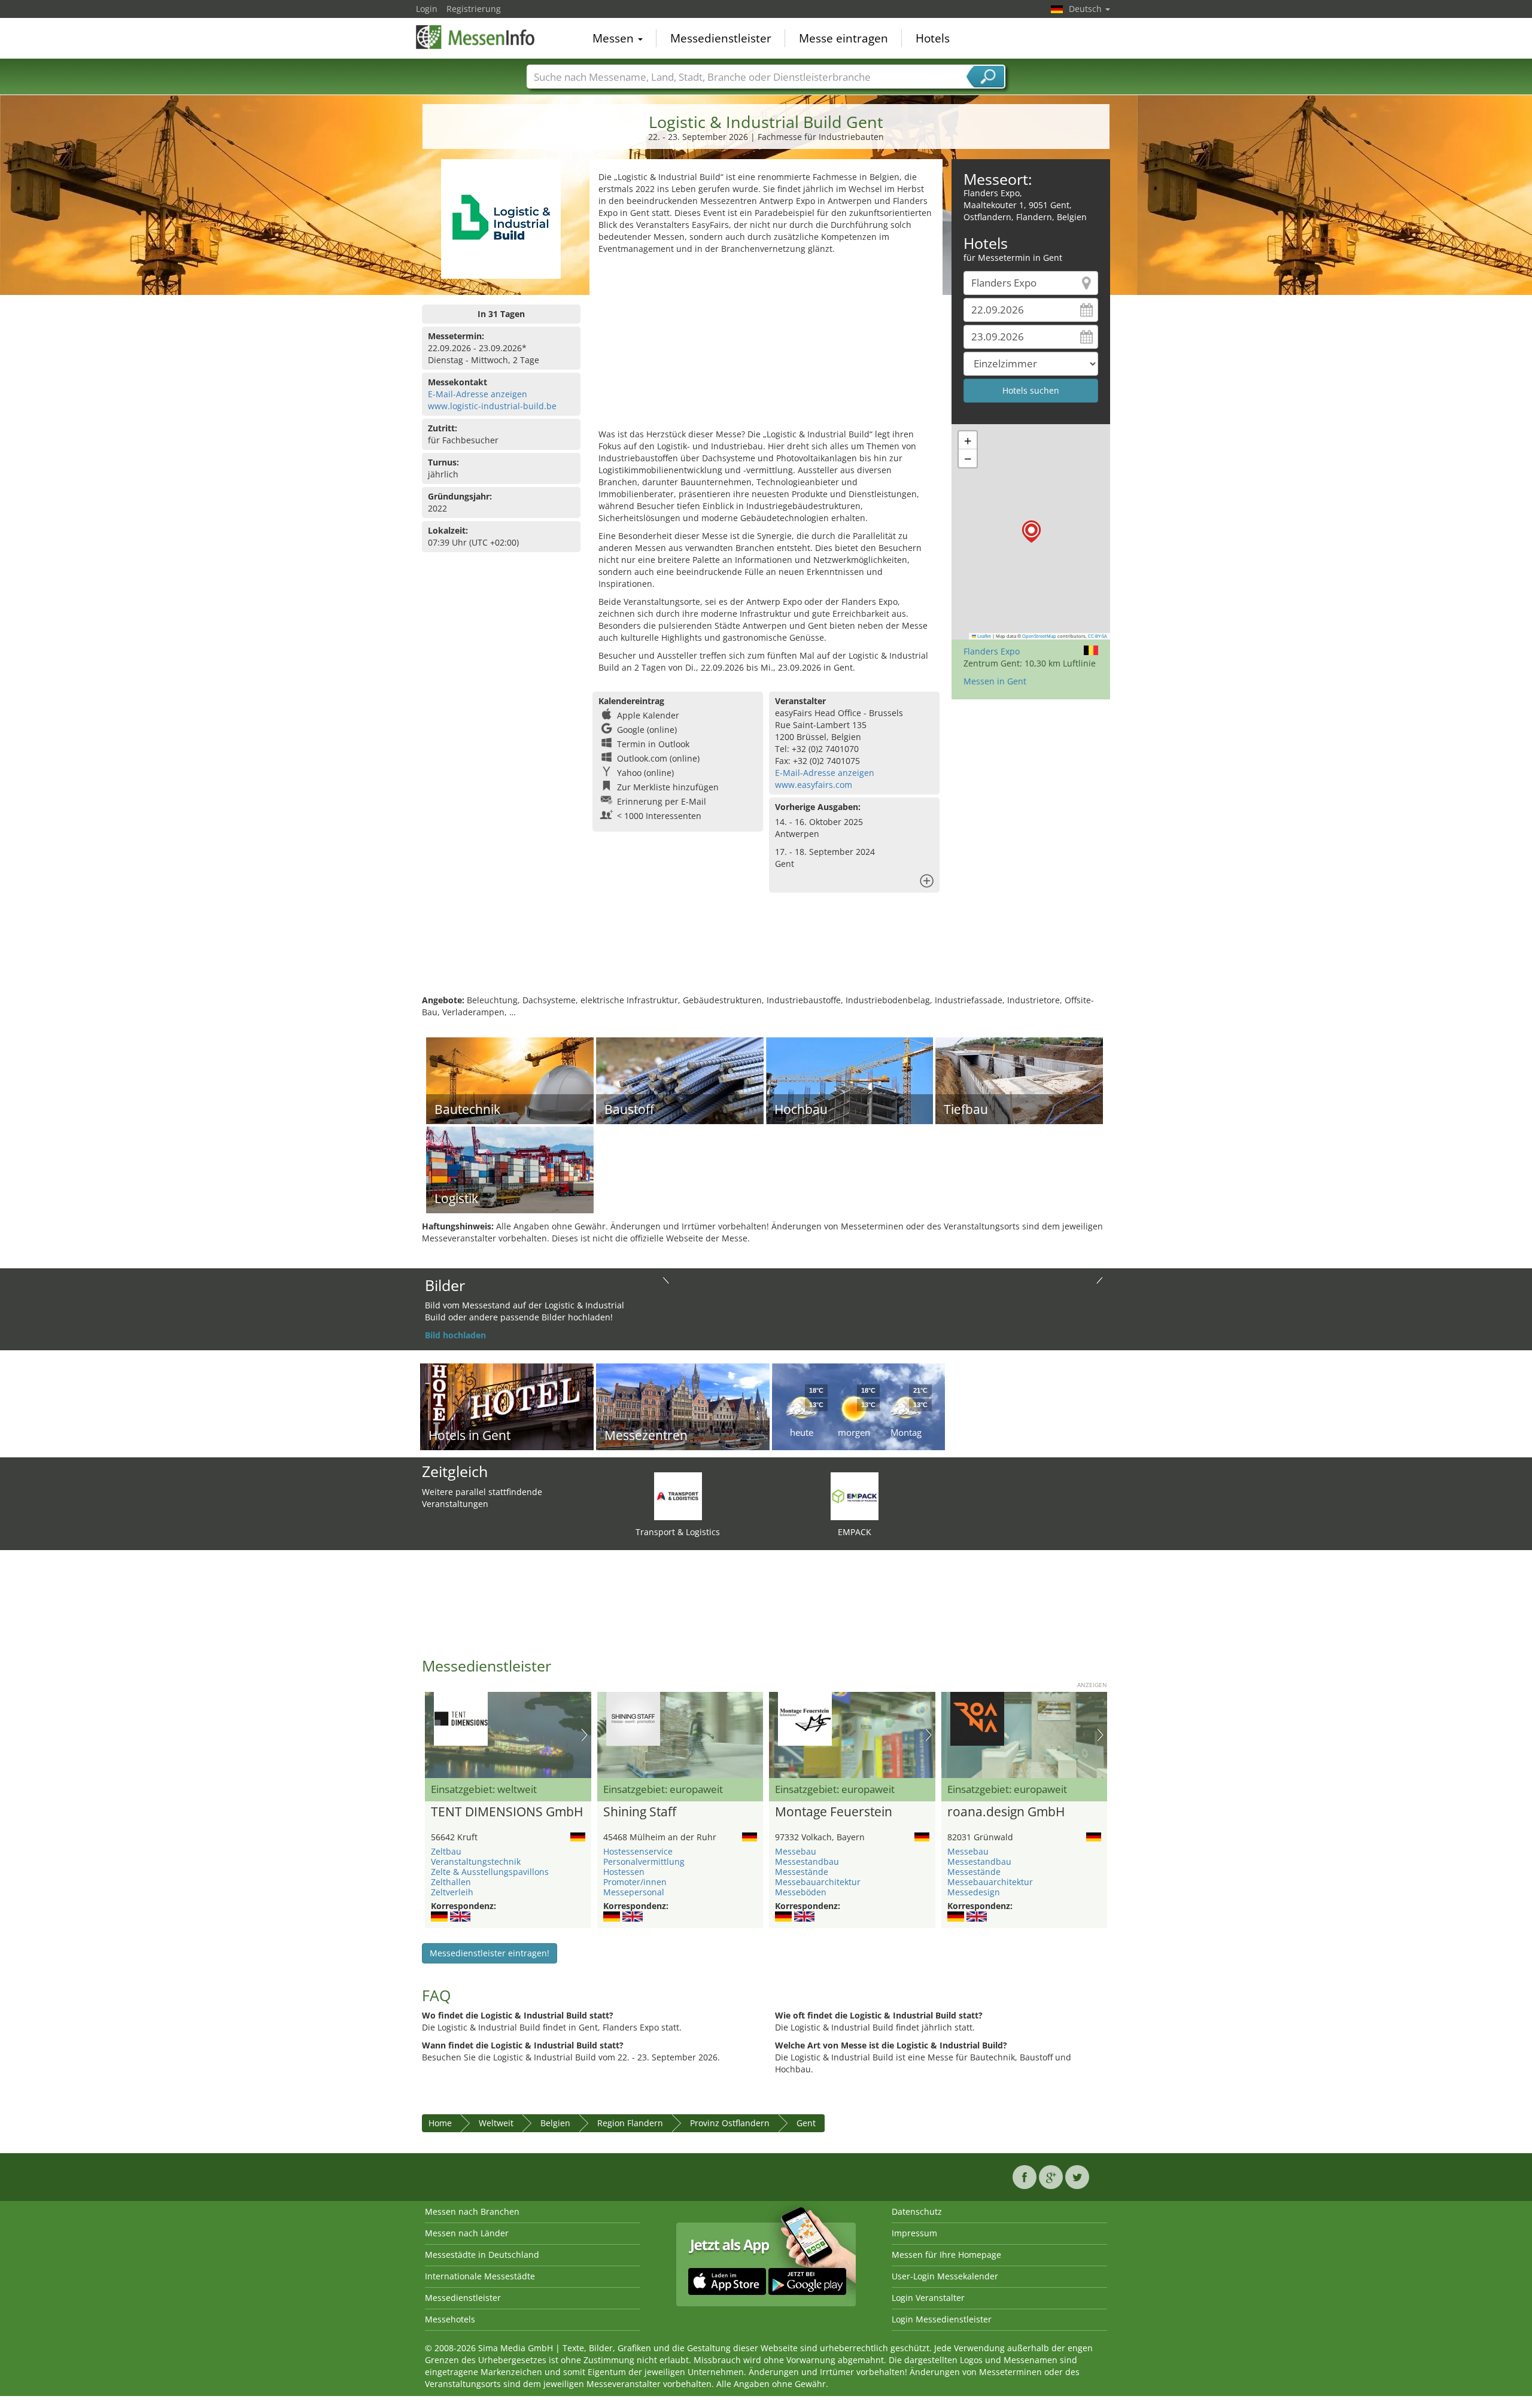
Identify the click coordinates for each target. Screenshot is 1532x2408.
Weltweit (496, 2123)
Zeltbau (446, 1851)
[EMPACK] (855, 1495)
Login (427, 9)
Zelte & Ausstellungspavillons (490, 1872)
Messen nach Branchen (472, 2211)
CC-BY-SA (1098, 636)
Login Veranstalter (928, 2298)
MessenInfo (476, 37)
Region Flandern (630, 2123)
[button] (1031, 532)
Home (440, 2123)
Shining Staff (640, 1812)
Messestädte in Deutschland (482, 2255)
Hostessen (624, 1872)
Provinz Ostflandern (730, 2123)
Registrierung (474, 9)
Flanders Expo (992, 651)
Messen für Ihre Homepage (946, 2255)
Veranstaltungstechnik (476, 1861)
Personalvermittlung (644, 1861)
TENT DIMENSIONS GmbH (507, 1812)
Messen (615, 38)
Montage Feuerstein (834, 1812)
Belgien (555, 2123)
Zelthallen (451, 1882)
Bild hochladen (455, 1335)
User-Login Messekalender (945, 2276)
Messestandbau (807, 1861)
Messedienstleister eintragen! (490, 1953)
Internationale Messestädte (480, 2276)
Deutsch (1086, 9)
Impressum (914, 2233)
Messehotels (450, 2319)
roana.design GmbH (1006, 1812)
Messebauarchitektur (818, 1882)
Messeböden (801, 1892)
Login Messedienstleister (942, 2319)
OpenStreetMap (1039, 636)
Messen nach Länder (467, 2233)
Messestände (802, 1872)
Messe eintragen (843, 38)
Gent (806, 2123)
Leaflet (984, 636)
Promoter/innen (635, 1882)
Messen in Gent (995, 681)
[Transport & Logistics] (678, 1495)
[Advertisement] (766, 345)
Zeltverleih (452, 1892)
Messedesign (974, 1892)
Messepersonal (634, 1892)
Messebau (796, 1851)
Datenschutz (917, 2211)
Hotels (933, 38)
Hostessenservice (638, 1851)
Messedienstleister (721, 38)
